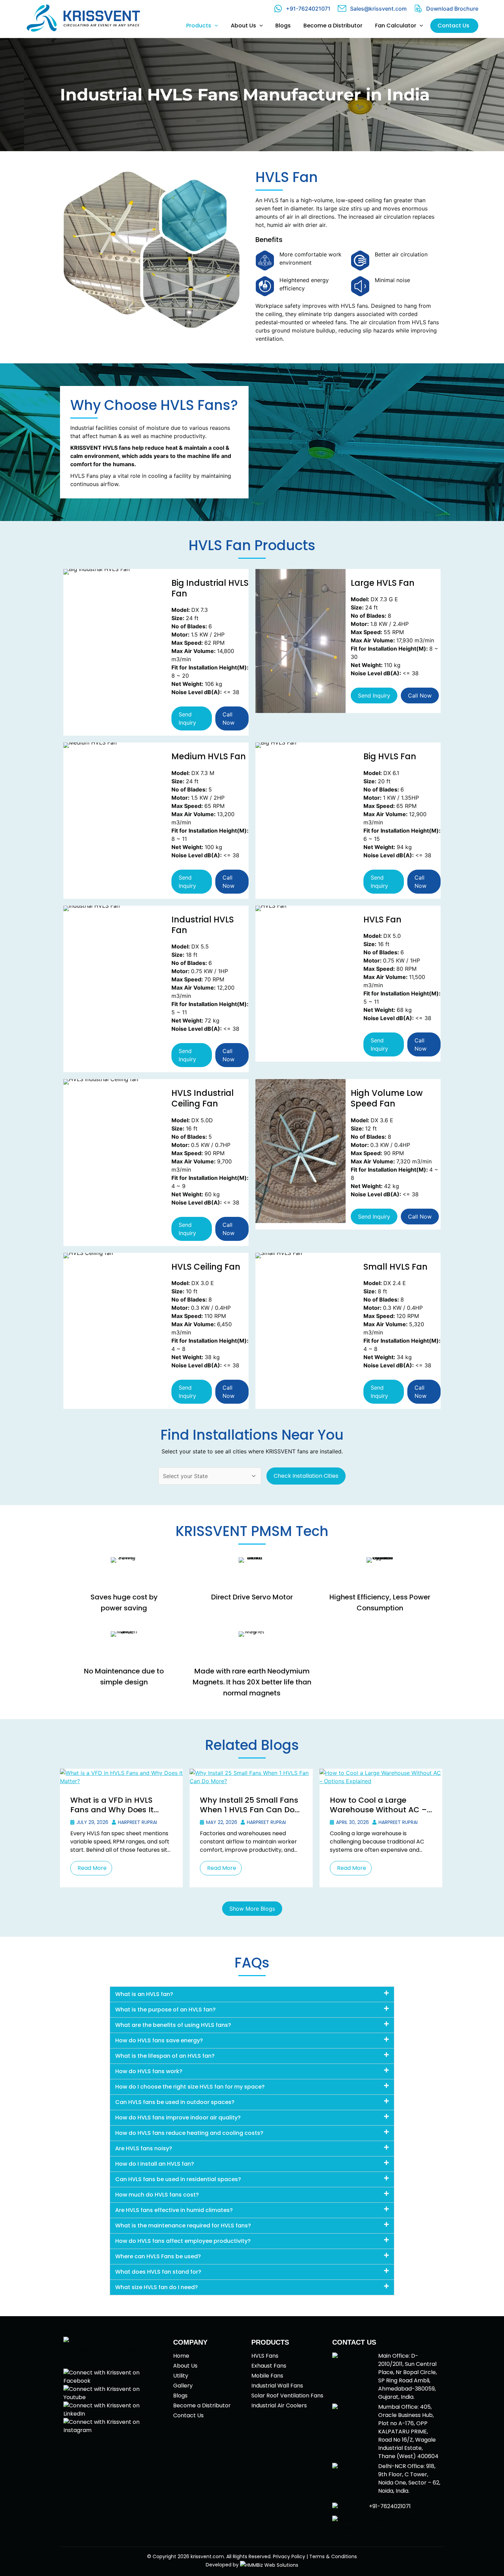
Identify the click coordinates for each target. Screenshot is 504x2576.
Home (181, 2356)
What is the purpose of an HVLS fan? (165, 2010)
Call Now (229, 718)
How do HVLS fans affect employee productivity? (183, 2241)
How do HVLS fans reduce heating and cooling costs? (189, 2133)
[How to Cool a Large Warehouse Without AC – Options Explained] (381, 1776)
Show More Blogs (252, 1909)
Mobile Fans (267, 2376)
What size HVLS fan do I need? (157, 2287)
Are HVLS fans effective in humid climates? (174, 2210)
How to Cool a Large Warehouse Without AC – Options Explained (378, 1810)
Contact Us (188, 2415)
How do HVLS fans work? (149, 2071)
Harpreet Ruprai (137, 1822)
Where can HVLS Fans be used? (158, 2256)
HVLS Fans (265, 2356)
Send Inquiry (187, 718)
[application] (215, 26)
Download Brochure (452, 9)
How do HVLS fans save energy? (159, 2040)
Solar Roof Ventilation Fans (287, 2396)
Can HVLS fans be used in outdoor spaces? (175, 2102)
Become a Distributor (202, 2405)
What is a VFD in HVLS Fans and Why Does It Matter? (112, 1810)
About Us (185, 2366)
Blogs (180, 2396)
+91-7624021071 (308, 9)
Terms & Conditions (333, 2556)
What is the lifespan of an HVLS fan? (165, 2056)
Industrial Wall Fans (277, 2386)
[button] (252, 1994)
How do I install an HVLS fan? (155, 2164)
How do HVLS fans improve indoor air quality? (178, 2118)
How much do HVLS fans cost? (157, 2195)
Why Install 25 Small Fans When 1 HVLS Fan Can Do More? (249, 1810)
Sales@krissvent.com (378, 9)
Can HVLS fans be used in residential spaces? (178, 2179)
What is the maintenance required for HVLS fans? (183, 2226)
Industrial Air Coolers (279, 2405)
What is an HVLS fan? (144, 1994)
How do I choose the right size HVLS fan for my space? (190, 2087)
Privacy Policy (289, 2556)
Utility (181, 2376)
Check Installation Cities (306, 1476)
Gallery (183, 2386)
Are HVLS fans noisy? (144, 2148)
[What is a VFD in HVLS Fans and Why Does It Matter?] (121, 1776)
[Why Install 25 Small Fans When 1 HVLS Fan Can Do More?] (251, 1776)
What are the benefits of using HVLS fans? (173, 2025)
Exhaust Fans (269, 2366)
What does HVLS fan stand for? (158, 2272)
